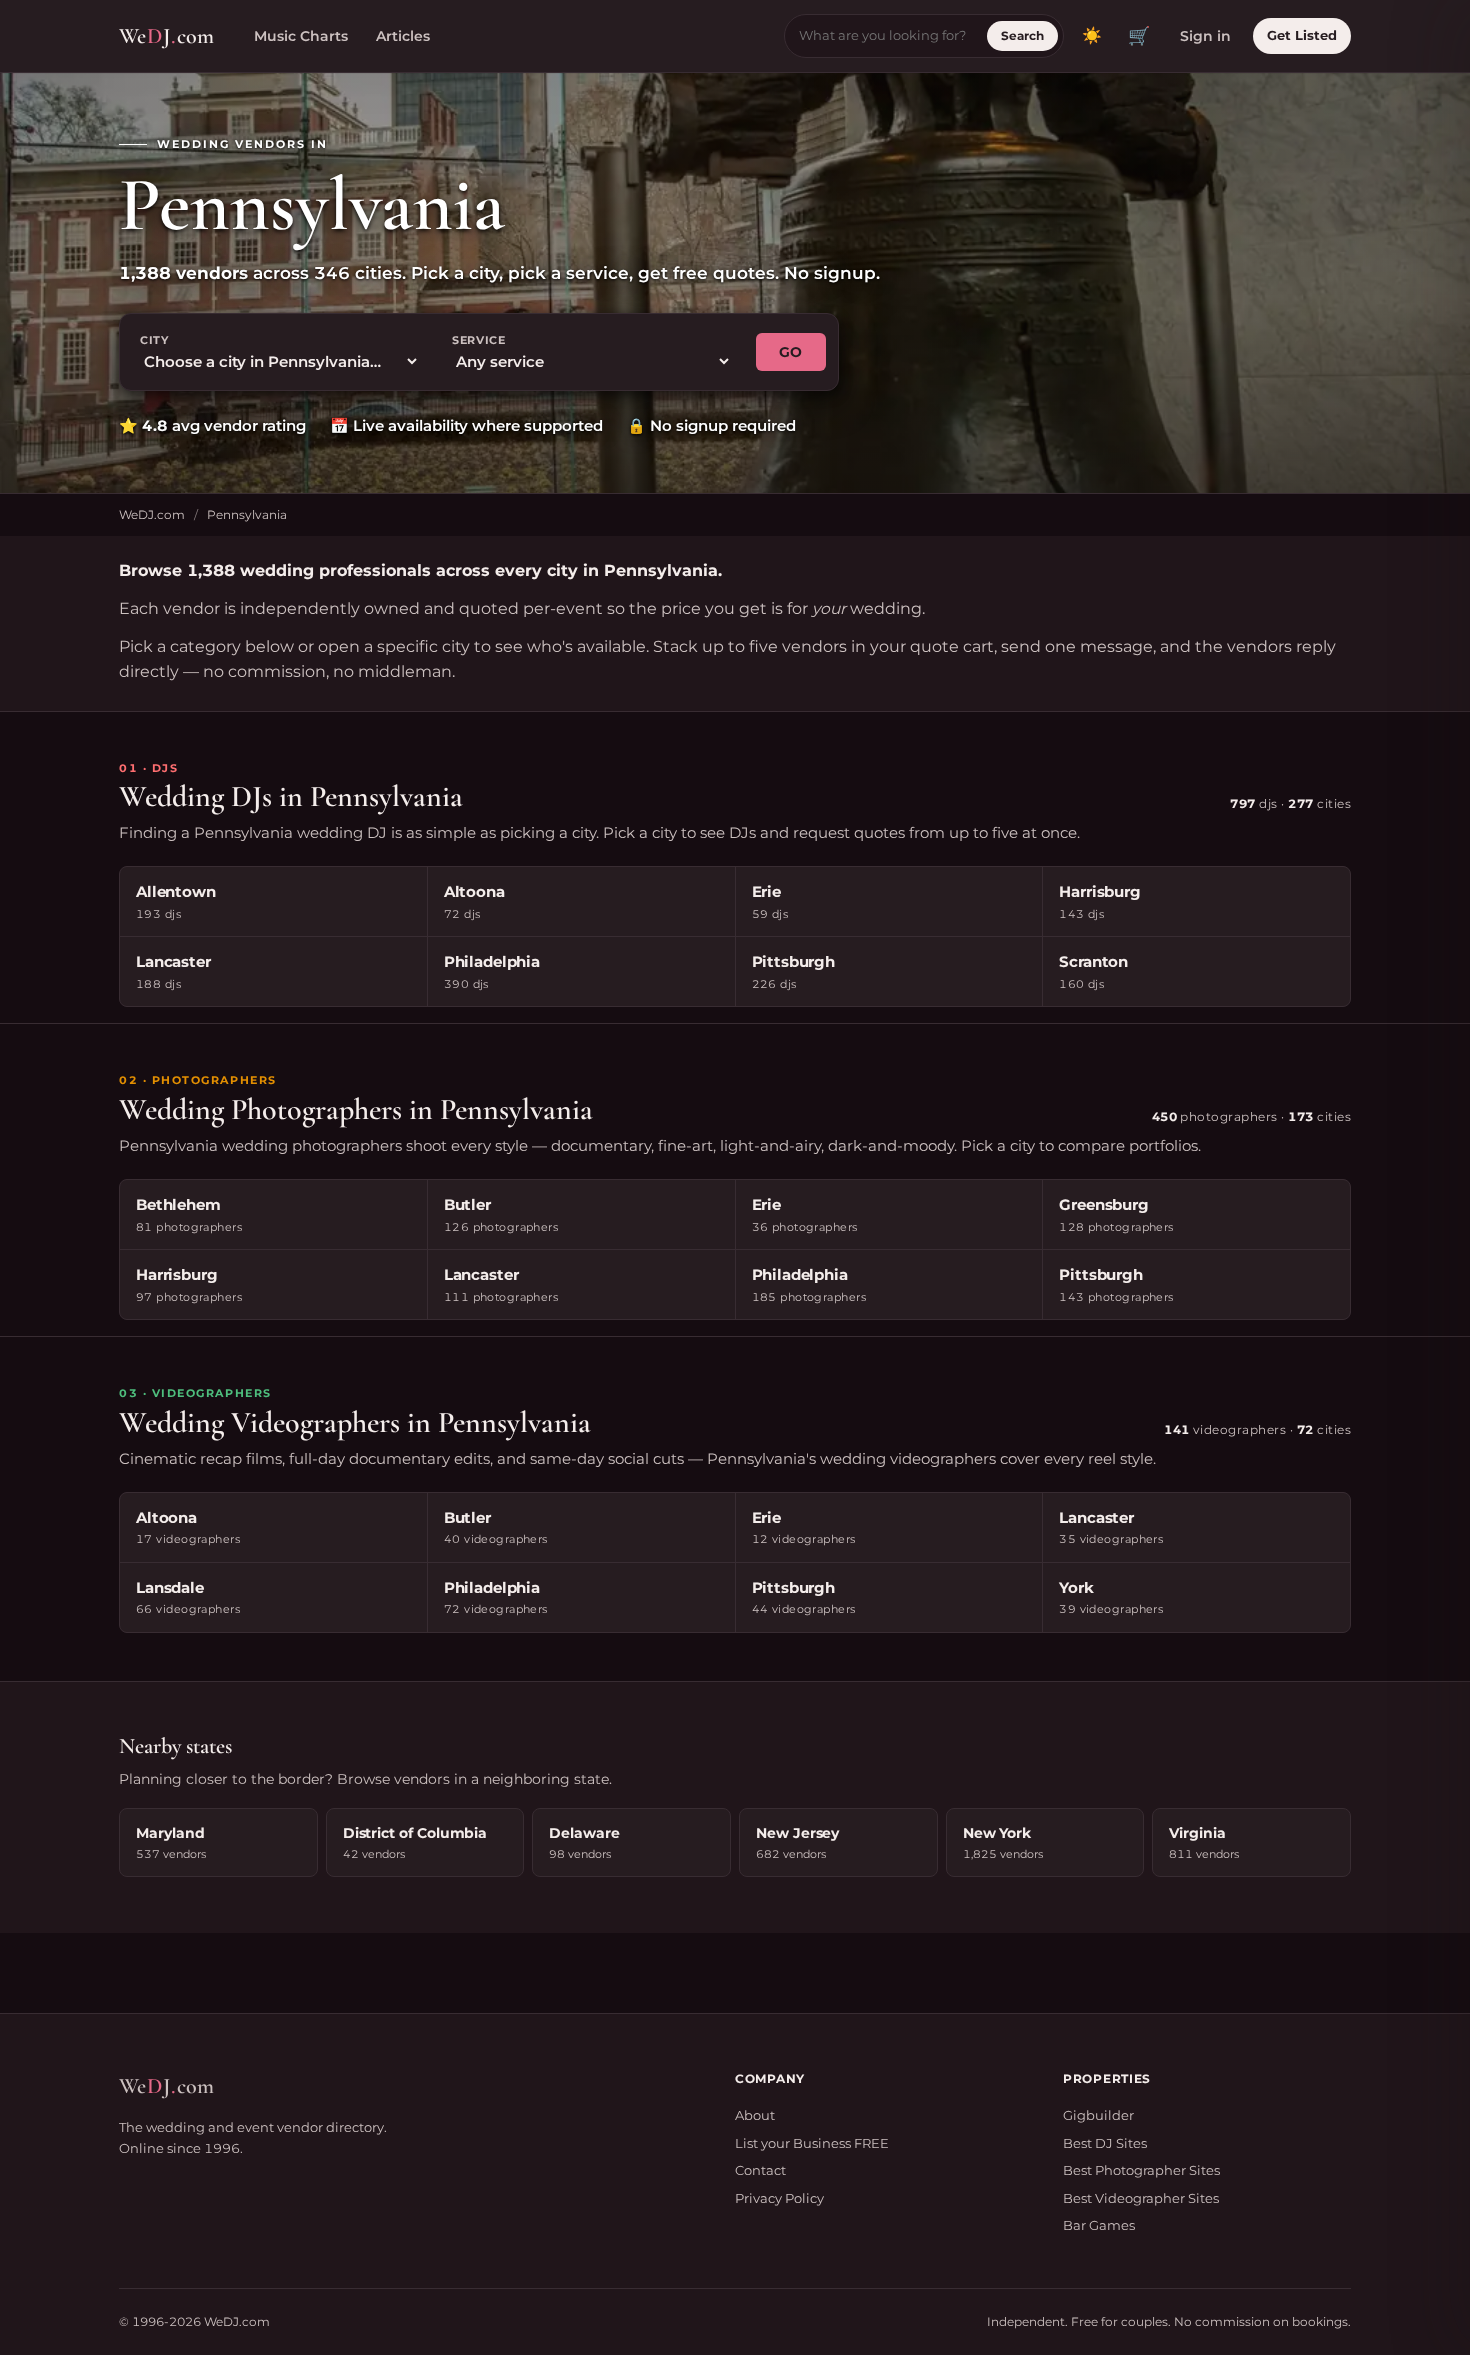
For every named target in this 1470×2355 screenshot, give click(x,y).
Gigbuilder (1098, 2115)
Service (479, 340)
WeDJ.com (152, 514)
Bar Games (1099, 2225)
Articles (403, 36)
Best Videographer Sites (1141, 2198)
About (755, 2115)
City (154, 340)
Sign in (1205, 36)
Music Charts (301, 36)
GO (791, 352)
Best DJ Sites (1105, 2143)
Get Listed (1302, 35)
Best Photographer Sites (1141, 2170)
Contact (760, 2170)
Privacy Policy (779, 2198)
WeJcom (166, 36)
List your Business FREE (812, 2143)
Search (1022, 35)
